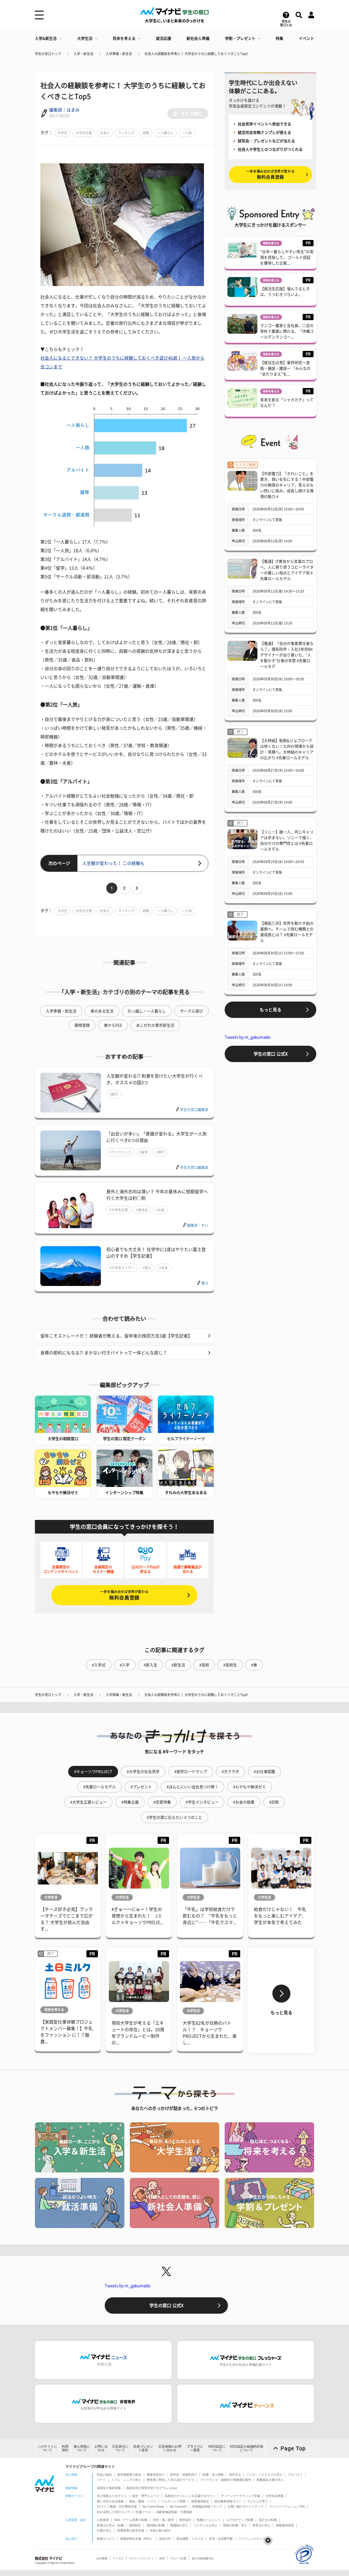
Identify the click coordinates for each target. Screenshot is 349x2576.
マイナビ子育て (258, 2501)
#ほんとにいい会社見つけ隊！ (192, 1787)
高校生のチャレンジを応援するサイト (190, 2496)
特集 (279, 38)
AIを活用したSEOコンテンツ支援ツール (124, 2512)
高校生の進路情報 (109, 2488)
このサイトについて (47, 2448)
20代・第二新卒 (163, 2520)
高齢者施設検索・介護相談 (174, 2512)
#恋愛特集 (162, 1802)
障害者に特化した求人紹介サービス (171, 2480)
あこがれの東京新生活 (155, 1025)
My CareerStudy (153, 2506)
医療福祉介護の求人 (270, 2480)
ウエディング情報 (174, 2501)
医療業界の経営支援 (131, 2530)
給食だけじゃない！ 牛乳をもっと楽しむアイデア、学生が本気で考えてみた (280, 1916)
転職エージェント (209, 2520)
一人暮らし (166, 133)
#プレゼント (141, 1787)
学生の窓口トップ (48, 54)
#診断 (274, 1802)
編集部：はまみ (64, 110)
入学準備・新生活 (119, 54)
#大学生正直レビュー (88, 1802)
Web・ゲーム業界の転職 (131, 2520)
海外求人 (235, 2475)
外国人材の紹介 (160, 2530)
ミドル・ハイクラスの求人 (264, 2475)
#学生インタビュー (202, 1802)
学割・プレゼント (240, 38)
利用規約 (65, 2448)
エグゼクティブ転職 (240, 2520)
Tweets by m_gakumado (248, 1037)
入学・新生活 (83, 54)
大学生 (62, 133)
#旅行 (114, 1094)
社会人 (105, 133)
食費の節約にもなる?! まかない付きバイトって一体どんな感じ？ (104, 1353)
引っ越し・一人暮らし (147, 1011)
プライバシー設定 (195, 2448)
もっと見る (270, 1010)
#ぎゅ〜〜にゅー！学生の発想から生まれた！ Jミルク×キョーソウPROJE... (137, 1916)
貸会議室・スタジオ (190, 2539)
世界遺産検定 (200, 2501)
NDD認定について (217, 2448)
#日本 (163, 1268)
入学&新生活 (46, 38)
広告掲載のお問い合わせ (170, 2448)
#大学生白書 (119, 1210)
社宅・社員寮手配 (221, 2539)
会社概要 (102, 2558)
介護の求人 (104, 2530)
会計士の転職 (268, 2520)
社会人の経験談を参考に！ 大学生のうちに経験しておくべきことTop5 (196, 54)
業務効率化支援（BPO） (137, 2539)
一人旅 (187, 133)
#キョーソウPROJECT (93, 1772)
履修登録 (82, 1025)
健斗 (205, 1283)
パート (101, 2480)
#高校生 (230, 1665)
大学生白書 (84, 133)
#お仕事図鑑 (264, 1772)
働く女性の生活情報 (110, 2501)
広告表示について (120, 2448)
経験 (146, 133)
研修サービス (106, 2539)
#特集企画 (130, 1802)
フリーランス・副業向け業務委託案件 (226, 2480)
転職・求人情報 (213, 2475)
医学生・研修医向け (184, 2475)
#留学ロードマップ (191, 1772)
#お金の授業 (244, 1802)
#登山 (147, 1268)
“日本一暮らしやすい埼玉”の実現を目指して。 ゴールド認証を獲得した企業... (287, 257)
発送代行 (165, 2539)
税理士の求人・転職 (110, 2525)
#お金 (160, 1210)
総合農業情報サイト (228, 2501)
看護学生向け (156, 2475)
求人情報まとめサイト (112, 2496)
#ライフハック (120, 1152)
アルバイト (295, 2475)
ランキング (126, 133)
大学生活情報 (275, 2496)
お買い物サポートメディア (246, 2506)
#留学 (144, 1152)
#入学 (125, 1665)
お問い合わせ (101, 2448)
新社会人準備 (198, 38)
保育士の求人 (261, 2525)
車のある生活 (102, 1011)
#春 (254, 1665)
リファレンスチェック (253, 2539)
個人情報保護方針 (203, 2558)
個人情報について (82, 2448)
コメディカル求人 (206, 2525)
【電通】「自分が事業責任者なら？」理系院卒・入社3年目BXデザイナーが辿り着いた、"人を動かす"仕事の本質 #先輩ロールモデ (287, 655)
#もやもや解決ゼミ (249, 1787)
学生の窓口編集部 (194, 1110)
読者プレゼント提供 (143, 2448)
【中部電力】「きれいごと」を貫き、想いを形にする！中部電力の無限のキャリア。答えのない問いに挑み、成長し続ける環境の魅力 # (287, 485)
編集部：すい (198, 1225)
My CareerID (178, 2506)
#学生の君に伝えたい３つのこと (174, 1817)
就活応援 (164, 38)
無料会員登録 (124, 1595)
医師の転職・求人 (235, 2525)
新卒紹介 (185, 2520)
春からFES (113, 1025)
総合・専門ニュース (146, 2496)
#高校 (204, 1665)
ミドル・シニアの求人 (126, 2480)
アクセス (118, 2558)
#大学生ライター (122, 1268)
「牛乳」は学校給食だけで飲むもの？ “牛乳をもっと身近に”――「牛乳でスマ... (210, 1916)
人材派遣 (103, 2520)
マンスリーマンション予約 (287, 2506)
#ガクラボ (230, 1772)
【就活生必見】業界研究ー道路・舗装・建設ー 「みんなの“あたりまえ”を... (285, 368)
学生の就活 (104, 2475)
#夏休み (142, 1210)
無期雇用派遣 (285, 2525)
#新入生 (151, 1665)
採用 (162, 2558)
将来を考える (124, 38)
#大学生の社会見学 (143, 1772)
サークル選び (191, 1011)
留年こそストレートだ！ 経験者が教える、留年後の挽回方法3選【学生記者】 (116, 1336)
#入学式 (99, 1665)
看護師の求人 (179, 2525)
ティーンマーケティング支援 (241, 2496)
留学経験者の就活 (129, 2475)
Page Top (293, 2448)
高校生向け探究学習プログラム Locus (152, 2488)
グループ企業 (178, 2558)
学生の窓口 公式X (271, 1054)
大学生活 (85, 38)
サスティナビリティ (142, 2558)
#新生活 (178, 1665)
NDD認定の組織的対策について (247, 2448)
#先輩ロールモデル (100, 1787)
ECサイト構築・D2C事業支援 (117, 2506)
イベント (306, 38)
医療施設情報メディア (207, 2506)
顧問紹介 (135, 2525)
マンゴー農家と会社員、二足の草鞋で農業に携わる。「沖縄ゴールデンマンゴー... (287, 331)
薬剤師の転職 (156, 2525)
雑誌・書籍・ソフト (143, 2501)
